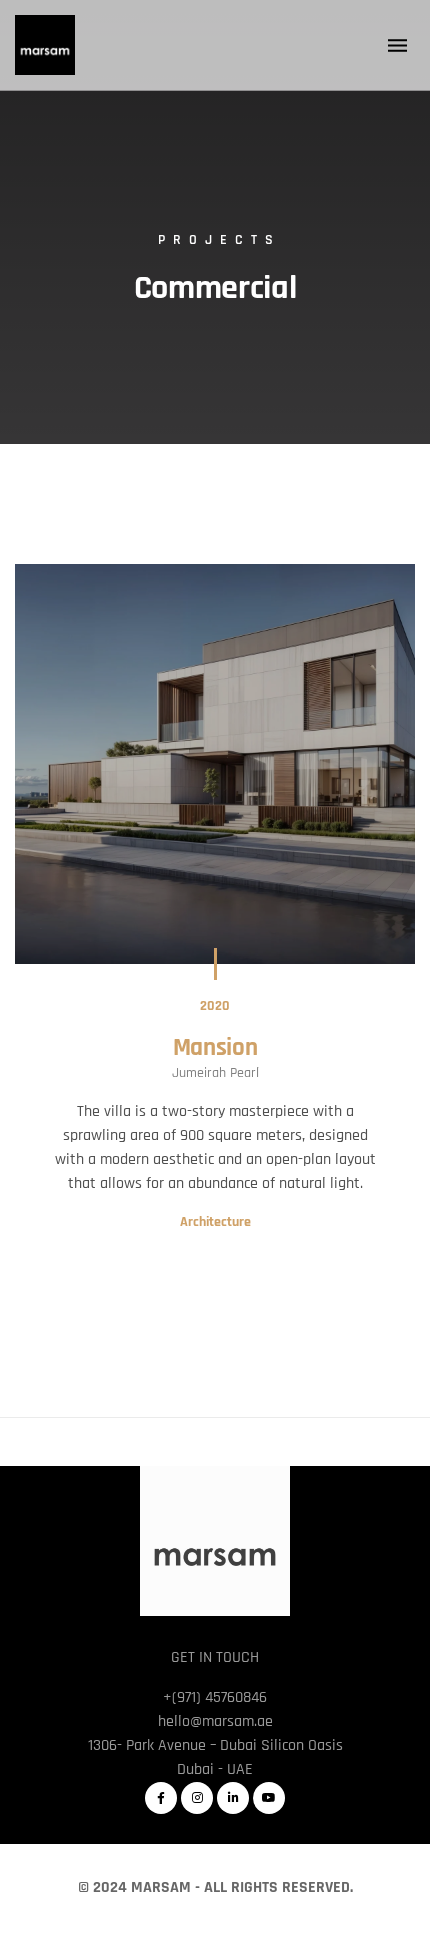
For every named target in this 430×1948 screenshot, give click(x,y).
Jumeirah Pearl (215, 1073)
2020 (215, 1006)
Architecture (215, 1222)
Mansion (215, 1048)
